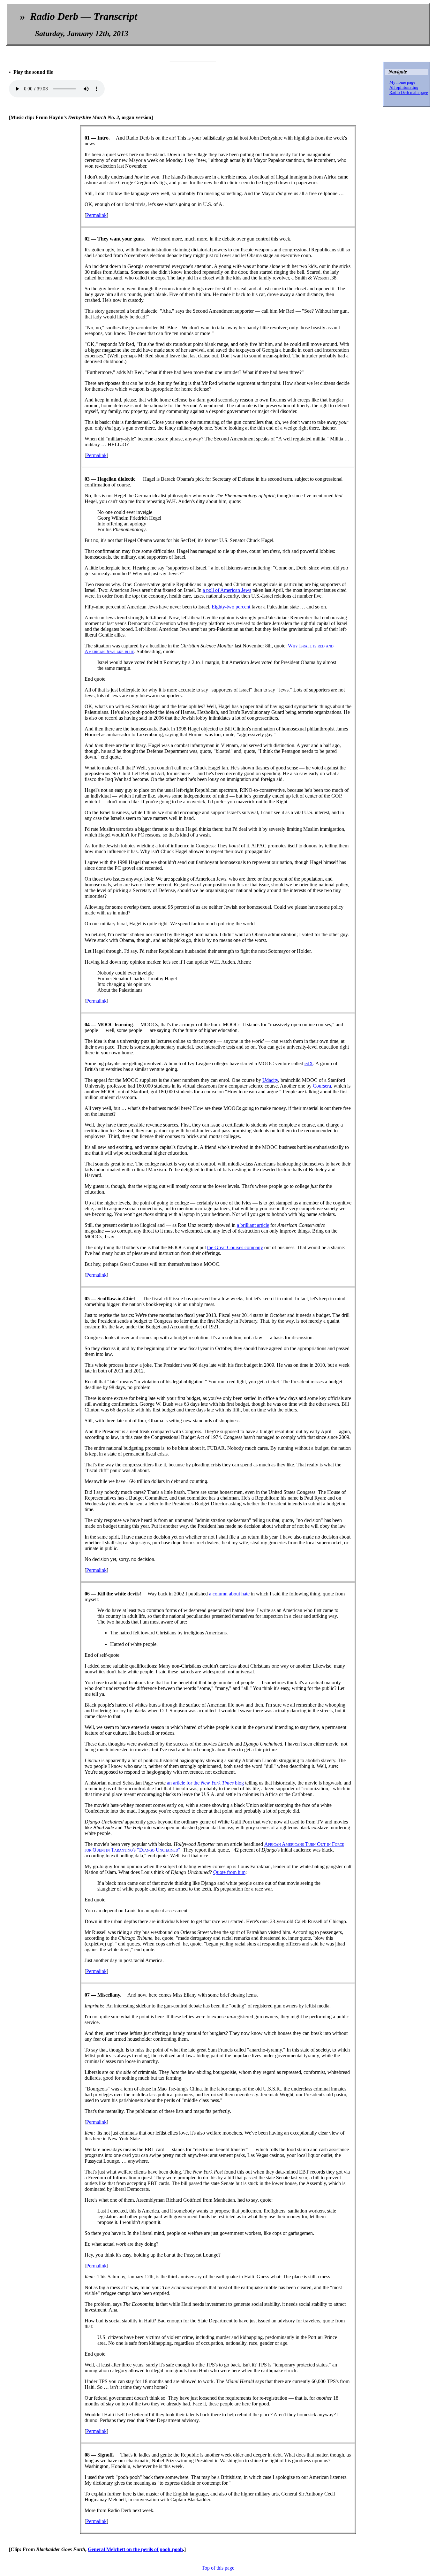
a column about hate (229, 1594)
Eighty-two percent (231, 607)
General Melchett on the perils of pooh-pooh (135, 2549)
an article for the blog (205, 1783)
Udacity (270, 1080)
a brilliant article (253, 1225)
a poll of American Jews (227, 590)
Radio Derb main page (409, 92)
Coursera (322, 1086)
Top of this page (218, 2568)
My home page (402, 82)
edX (309, 1063)
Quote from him (229, 1872)
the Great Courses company (235, 1247)
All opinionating (404, 87)
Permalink (96, 215)
